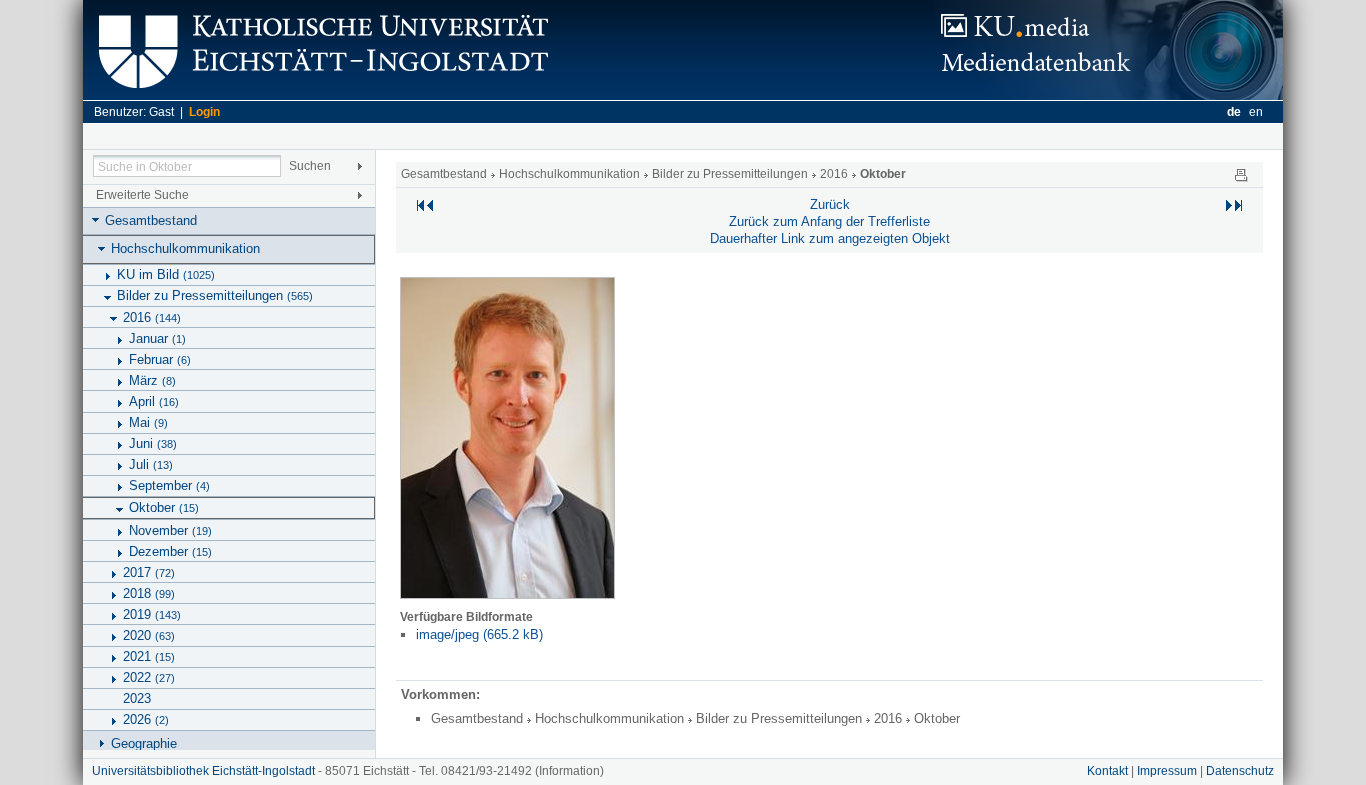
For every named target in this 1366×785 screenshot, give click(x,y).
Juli (151, 464)
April (154, 401)
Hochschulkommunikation (185, 248)
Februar (160, 359)
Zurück (830, 204)
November (170, 530)
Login (204, 112)
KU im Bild (166, 274)
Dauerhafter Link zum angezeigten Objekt (830, 238)
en (1256, 112)
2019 (152, 614)
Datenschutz (1240, 771)
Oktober (164, 507)
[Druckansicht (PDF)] (1241, 174)
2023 (137, 698)
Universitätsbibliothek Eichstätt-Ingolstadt (203, 771)
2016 (152, 317)
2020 (149, 635)
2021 (149, 656)
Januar (157, 338)
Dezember (170, 551)
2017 (149, 572)
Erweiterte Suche (142, 195)
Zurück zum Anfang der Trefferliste (829, 221)
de (1234, 112)
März (152, 380)
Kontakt (1107, 771)
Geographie (144, 743)
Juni (153, 443)
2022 (149, 677)
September (169, 485)
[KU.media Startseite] (1108, 95)
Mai (148, 422)
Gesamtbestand (151, 220)
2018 (149, 593)
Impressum (1167, 771)
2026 (146, 719)
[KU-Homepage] (320, 95)
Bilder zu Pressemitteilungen (215, 295)
